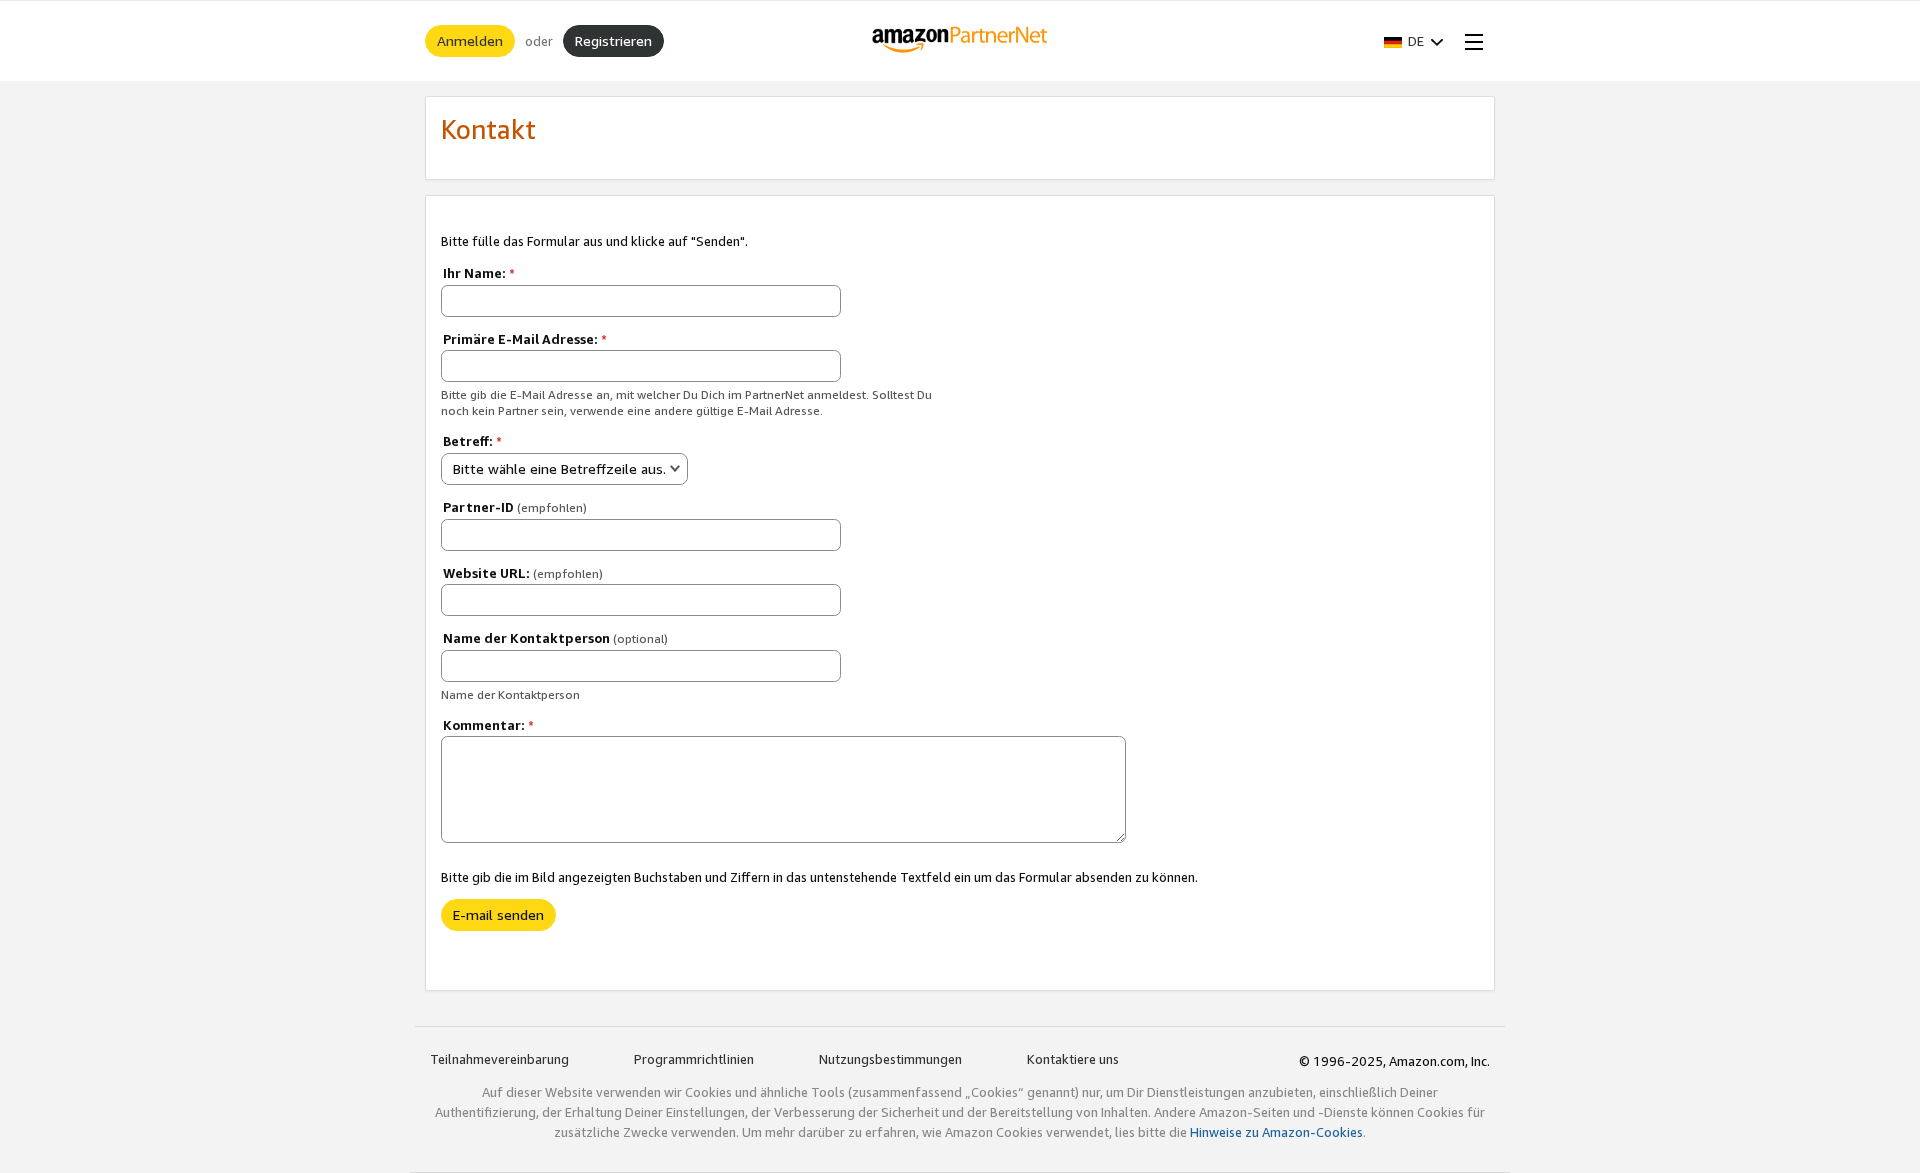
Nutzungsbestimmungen (890, 1059)
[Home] (960, 41)
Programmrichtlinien (694, 1059)
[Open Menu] (1470, 41)
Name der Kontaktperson (555, 638)
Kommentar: (488, 725)
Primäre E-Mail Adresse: (525, 339)
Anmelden (470, 40)
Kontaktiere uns (1073, 1059)
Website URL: (523, 573)
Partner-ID (515, 507)
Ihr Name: (479, 273)
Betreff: (472, 441)
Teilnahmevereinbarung (499, 1059)
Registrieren (613, 40)
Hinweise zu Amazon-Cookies (1276, 1132)
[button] (1414, 41)
